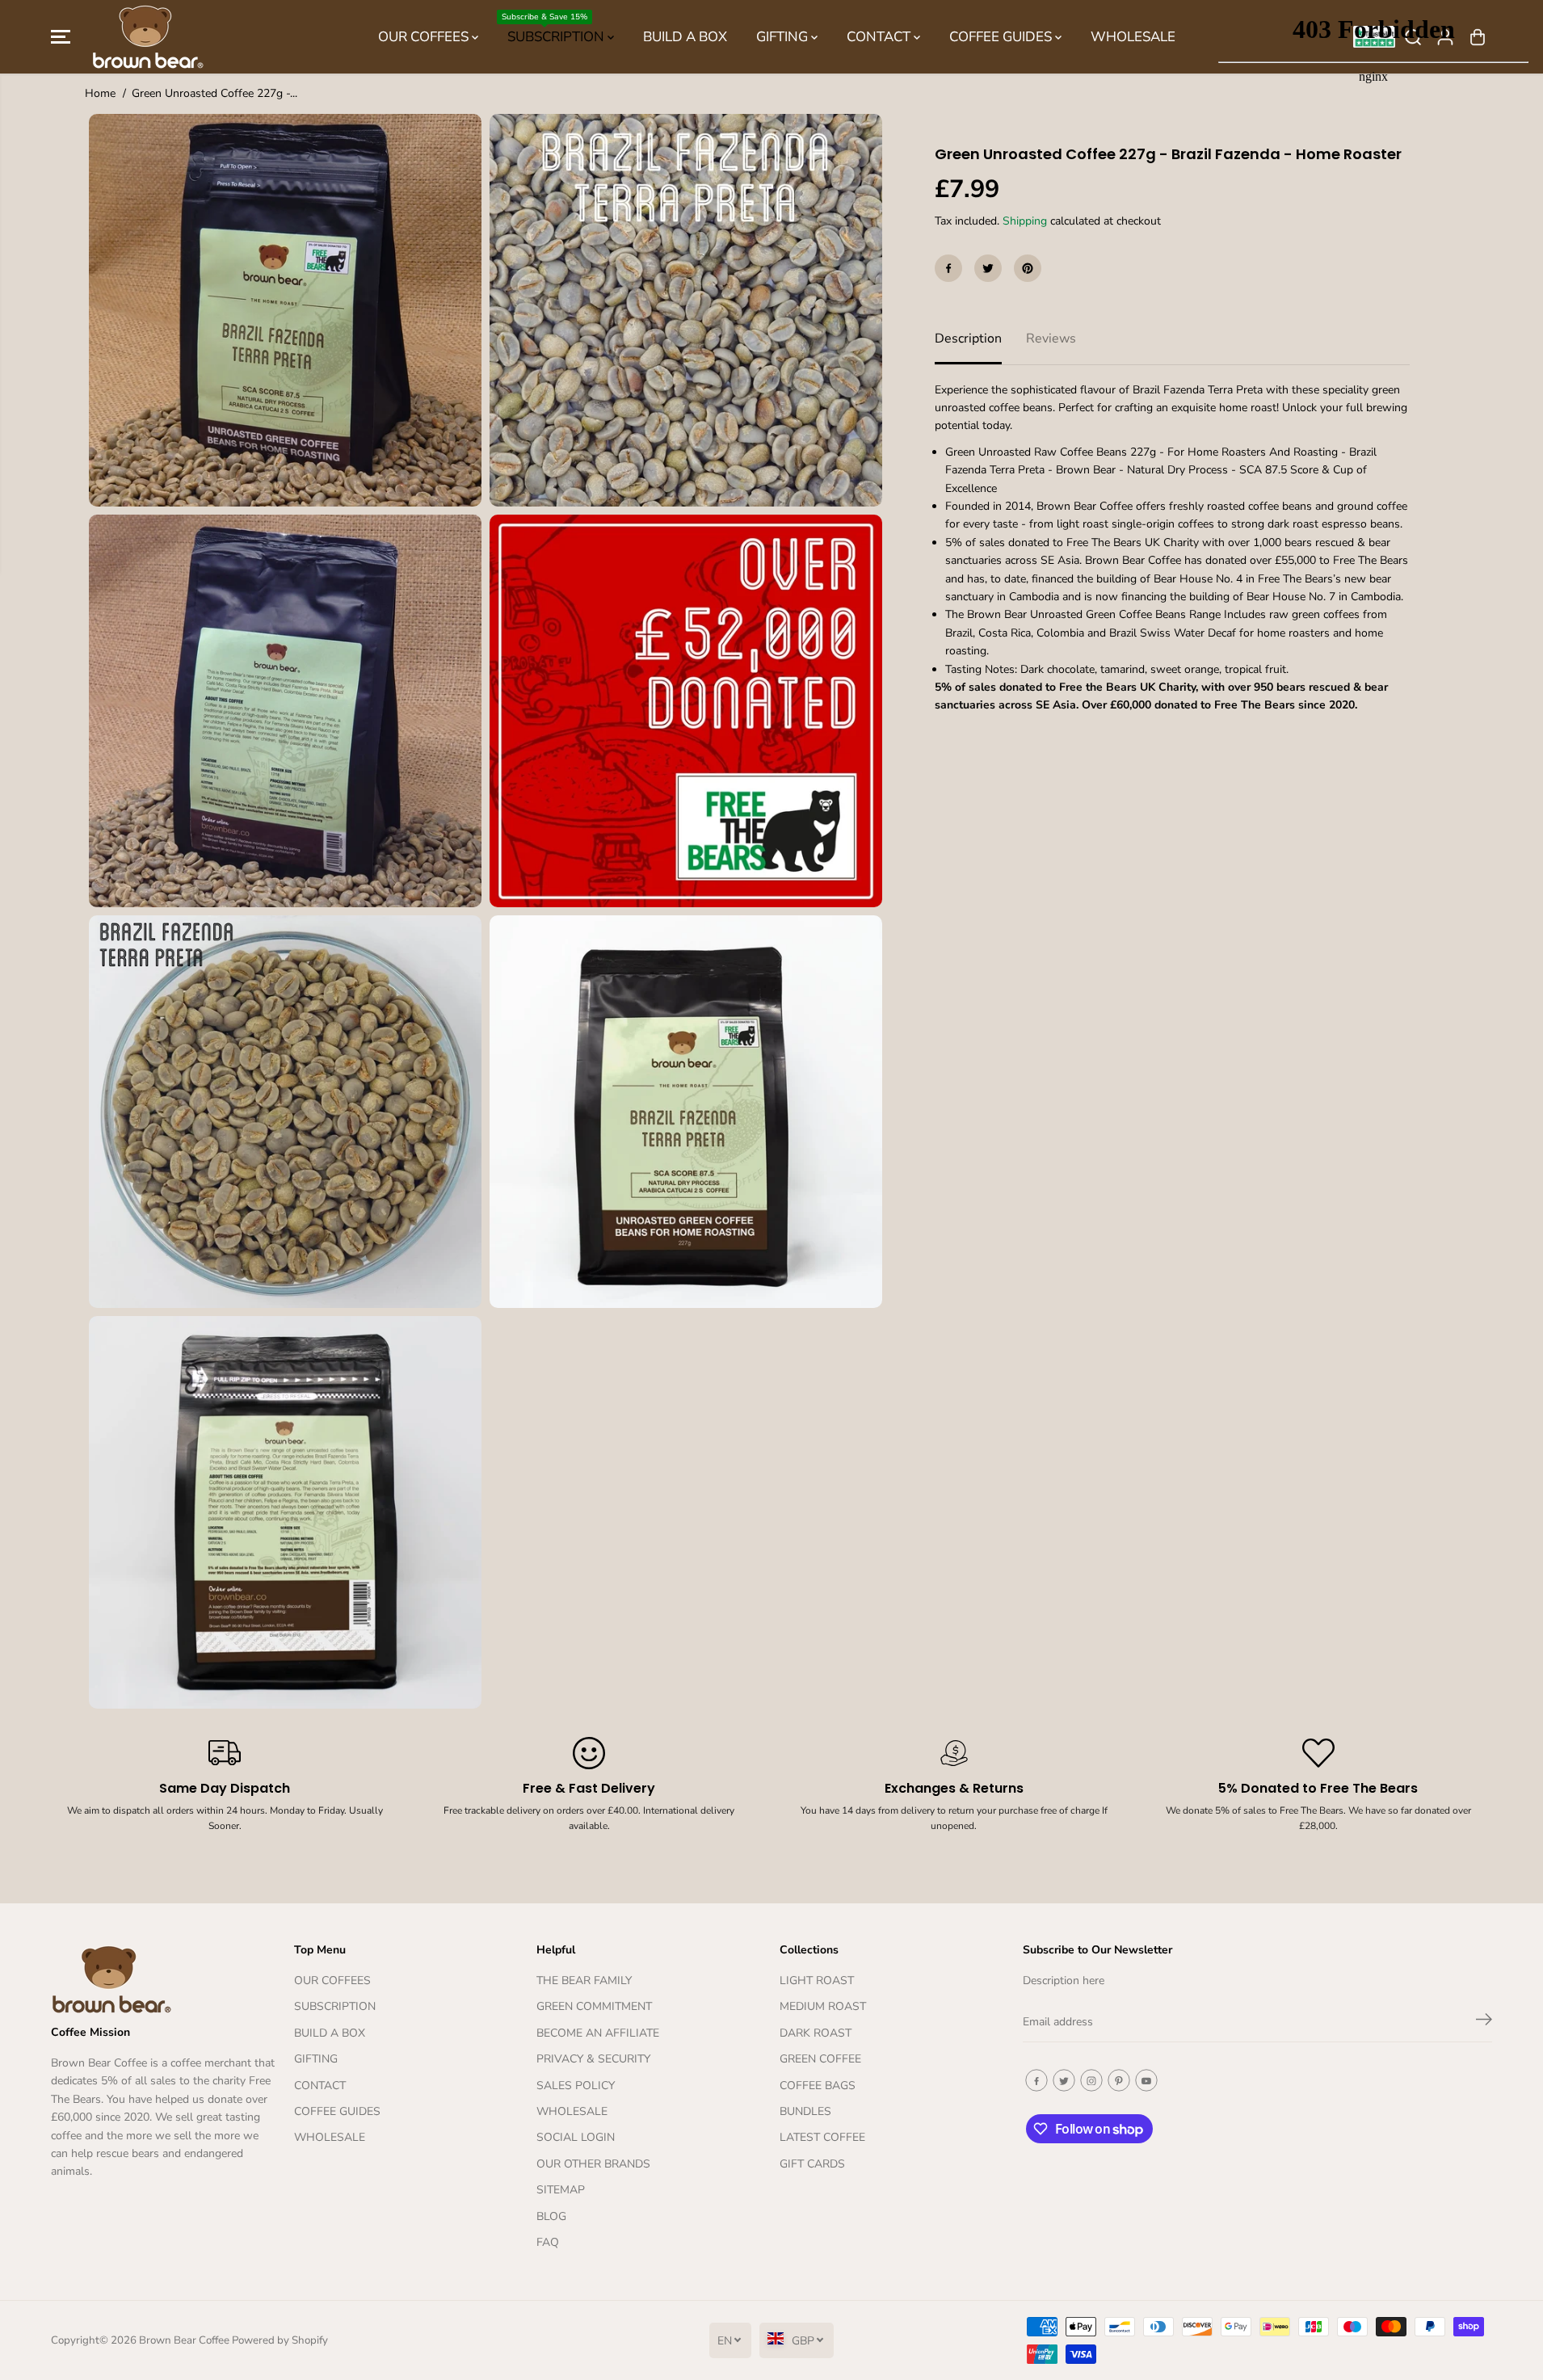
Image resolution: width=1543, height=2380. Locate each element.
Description (968, 338)
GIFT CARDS (812, 2164)
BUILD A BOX (685, 37)
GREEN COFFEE (820, 2059)
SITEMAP (561, 2190)
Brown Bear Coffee (184, 2340)
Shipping (1025, 221)
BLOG (551, 2216)
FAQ (548, 2242)
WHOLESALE (1133, 37)
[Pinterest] (1028, 268)
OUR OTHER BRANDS (593, 2164)
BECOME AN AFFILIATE (598, 2033)
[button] (61, 37)
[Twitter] (988, 268)
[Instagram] (1091, 2080)
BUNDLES (805, 2111)
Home (100, 93)
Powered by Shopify (280, 2340)
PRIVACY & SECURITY (593, 2059)
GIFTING (784, 37)
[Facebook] (948, 268)
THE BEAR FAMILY (584, 1981)
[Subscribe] (1484, 2022)
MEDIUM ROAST (823, 2006)
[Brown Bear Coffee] (148, 37)
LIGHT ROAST (817, 1981)
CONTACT (880, 37)
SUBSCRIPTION (555, 29)
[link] (164, 1979)
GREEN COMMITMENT (594, 2006)
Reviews (1051, 338)
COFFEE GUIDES (1002, 37)
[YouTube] (1146, 2080)
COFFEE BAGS (818, 2086)
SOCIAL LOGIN (576, 2137)
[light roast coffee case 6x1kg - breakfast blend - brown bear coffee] (686, 711)
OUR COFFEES (425, 37)
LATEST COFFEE (822, 2137)
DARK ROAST (816, 2033)
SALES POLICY (576, 2086)
